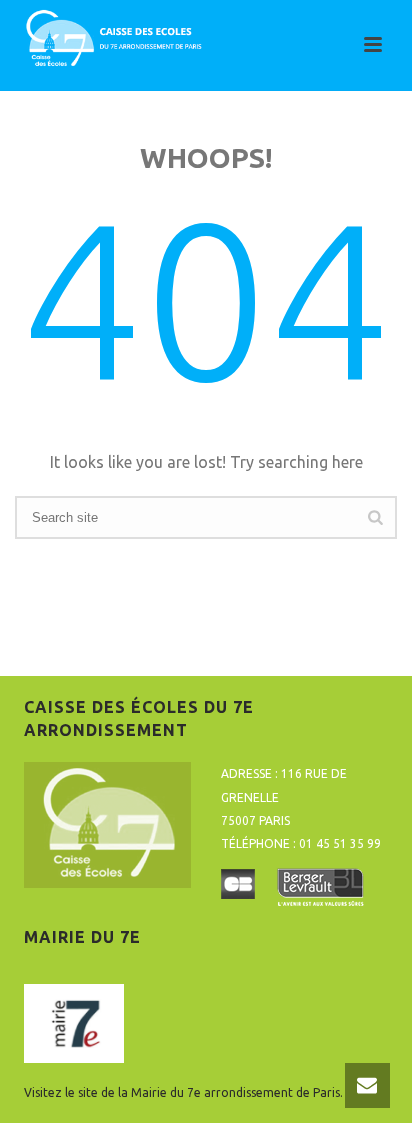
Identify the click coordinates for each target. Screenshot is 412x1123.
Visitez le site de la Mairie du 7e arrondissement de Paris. (183, 1092)
